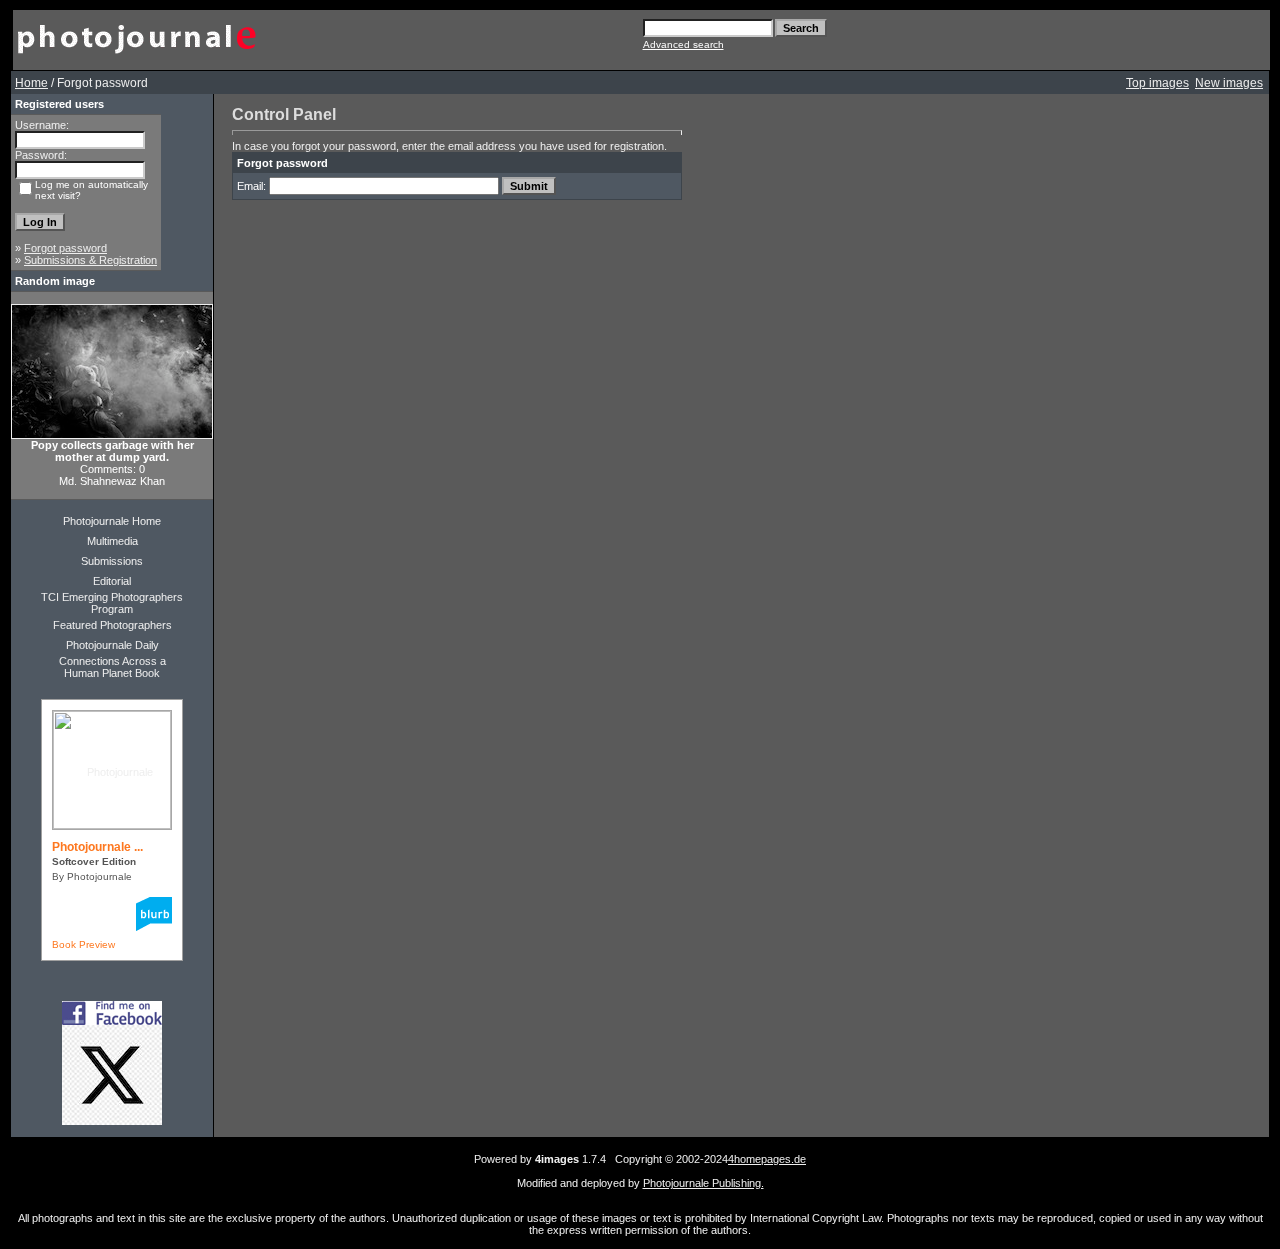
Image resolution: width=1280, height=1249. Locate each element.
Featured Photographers (112, 625)
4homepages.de (767, 1159)
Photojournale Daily (112, 645)
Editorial (112, 581)
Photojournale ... (97, 847)
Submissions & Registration (90, 260)
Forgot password (65, 248)
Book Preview (83, 944)
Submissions (112, 561)
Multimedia (112, 541)
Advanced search (683, 44)
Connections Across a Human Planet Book (112, 667)
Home (31, 83)
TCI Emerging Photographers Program (112, 603)
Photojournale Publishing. (703, 1183)
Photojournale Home (112, 521)
